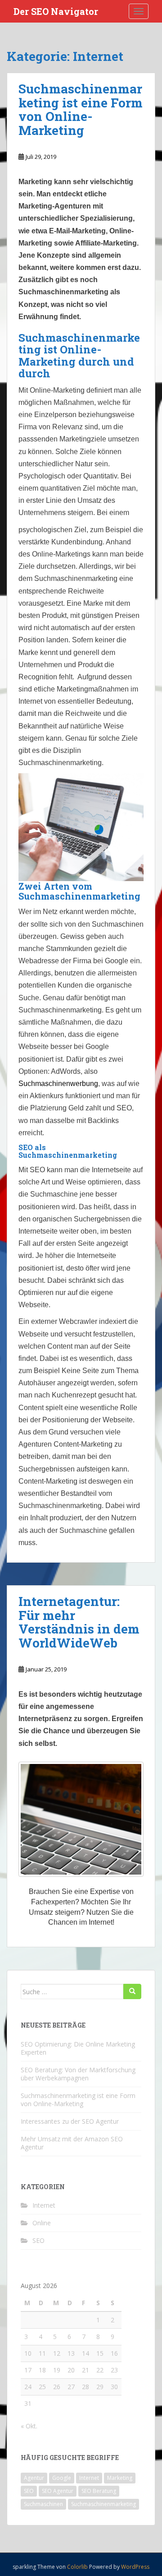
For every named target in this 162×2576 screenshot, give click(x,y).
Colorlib (77, 2567)
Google (62, 2478)
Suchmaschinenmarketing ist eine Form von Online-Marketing (81, 109)
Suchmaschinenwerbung (58, 1084)
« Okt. (29, 2426)
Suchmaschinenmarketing (103, 2504)
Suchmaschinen (43, 2504)
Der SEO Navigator (56, 11)
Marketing (120, 2478)
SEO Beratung (99, 2491)
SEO (38, 2240)
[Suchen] (132, 1991)
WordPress (135, 2567)
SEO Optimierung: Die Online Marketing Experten (78, 2048)
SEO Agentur (58, 2491)
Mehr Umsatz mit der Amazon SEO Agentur (72, 2143)
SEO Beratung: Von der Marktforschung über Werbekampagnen (78, 2074)
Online (42, 2223)
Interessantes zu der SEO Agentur (70, 2121)
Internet (44, 2205)
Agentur (34, 2478)
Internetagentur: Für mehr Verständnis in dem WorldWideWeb (79, 1622)
